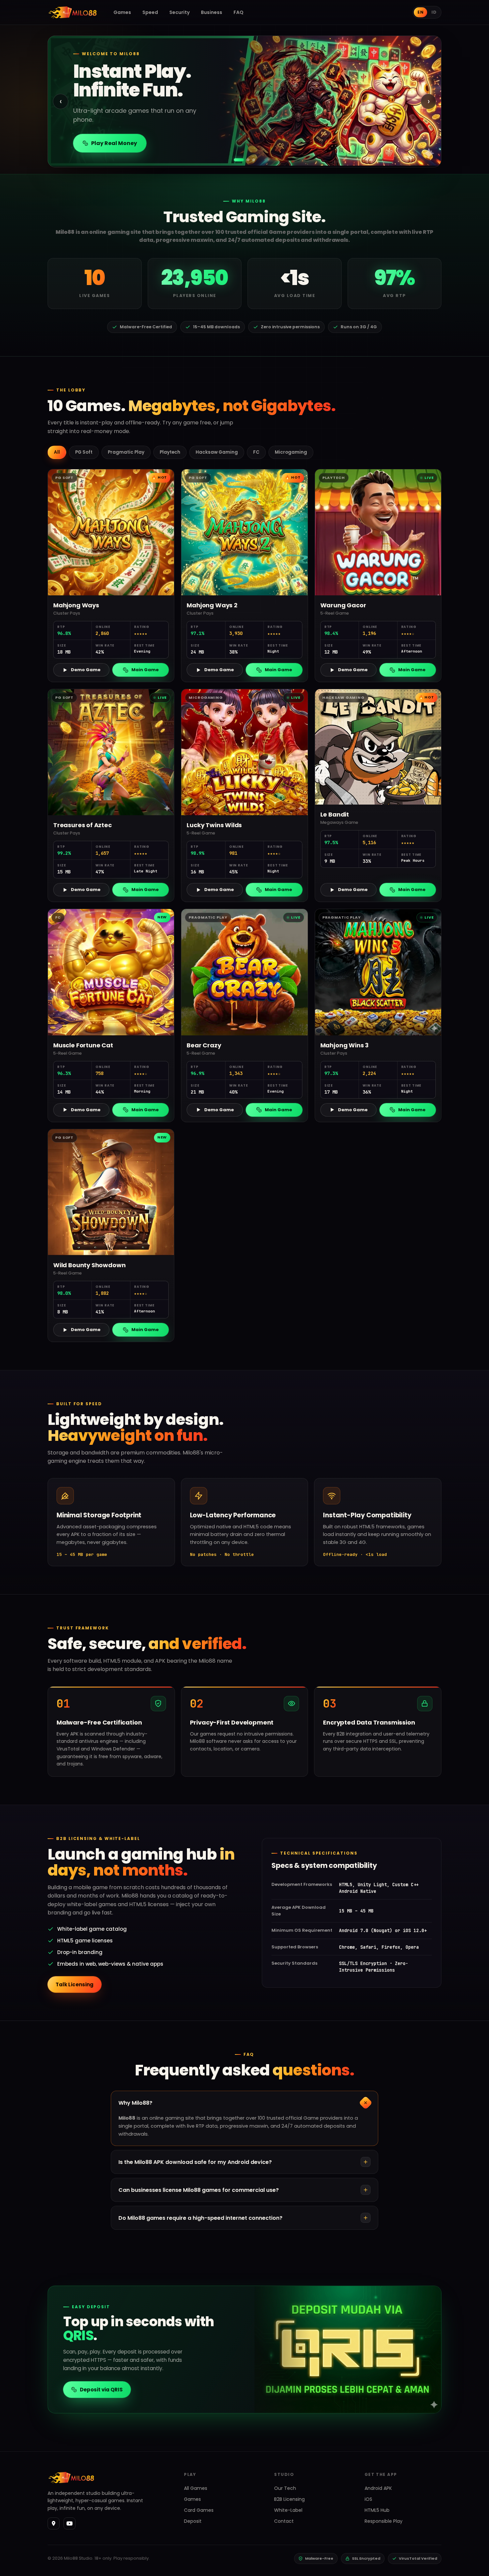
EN (420, 12)
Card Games (199, 2510)
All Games (196, 2488)
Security (179, 12)
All (57, 452)
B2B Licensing (289, 2499)
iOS (368, 2499)
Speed (150, 12)
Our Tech (285, 2488)
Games (122, 12)
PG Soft (84, 452)
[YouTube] (70, 2523)
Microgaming (291, 452)
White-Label (288, 2510)
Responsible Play (384, 2521)
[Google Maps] (54, 2523)
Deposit (193, 2521)
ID (434, 12)
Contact (284, 2521)
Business (212, 12)
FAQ (239, 12)
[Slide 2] (244, 160)
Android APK (378, 2488)
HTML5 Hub (377, 2510)
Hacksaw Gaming (217, 452)
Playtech (170, 452)
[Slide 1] (235, 160)
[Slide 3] (254, 160)
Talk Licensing (75, 1984)
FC (256, 452)
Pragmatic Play (126, 452)
